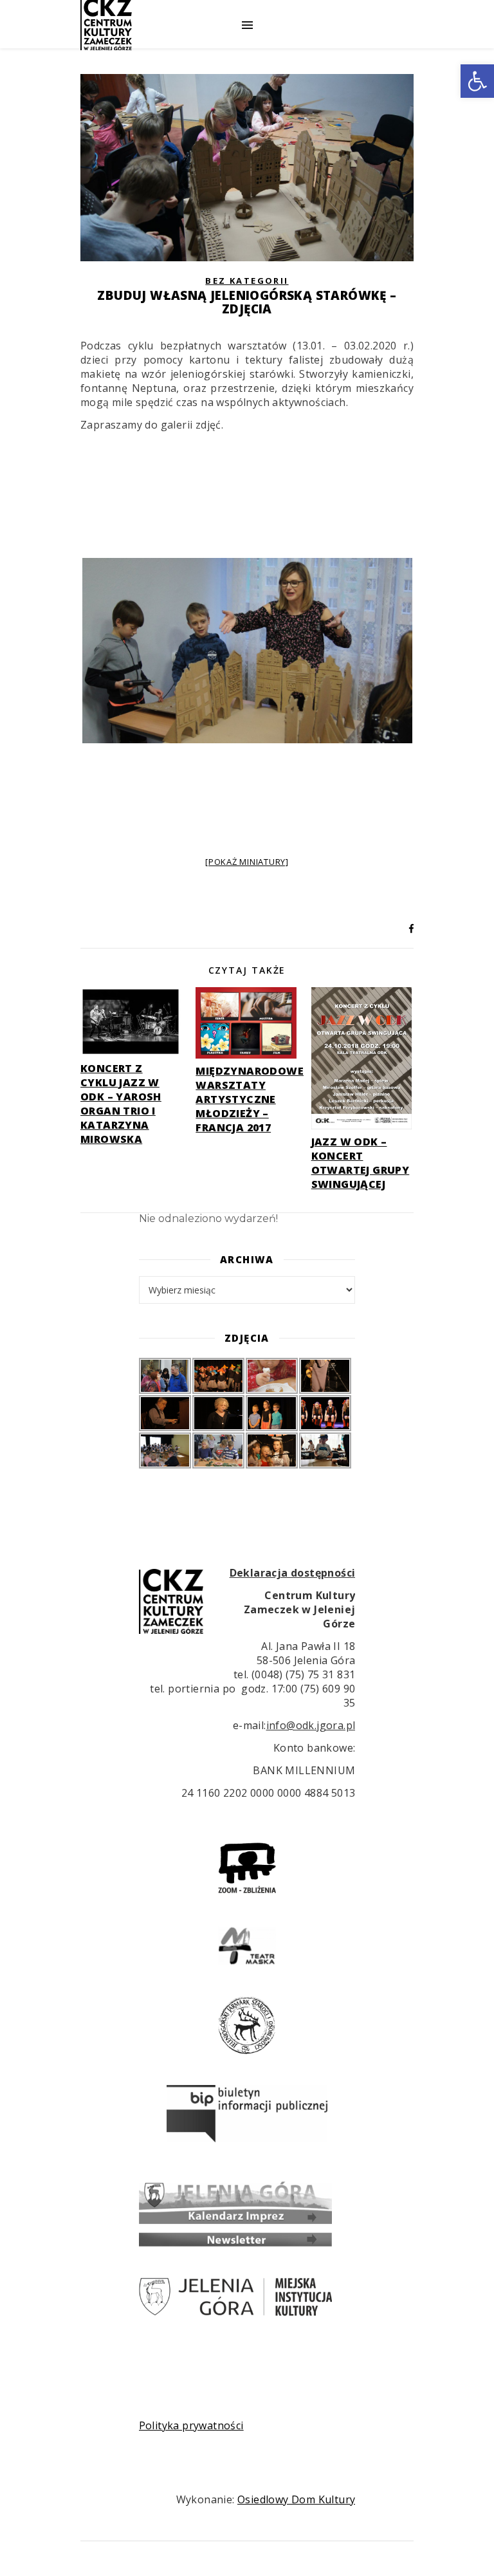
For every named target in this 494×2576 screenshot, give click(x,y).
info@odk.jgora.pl (311, 1725)
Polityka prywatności (191, 2425)
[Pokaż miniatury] (247, 862)
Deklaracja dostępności (293, 1573)
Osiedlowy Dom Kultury (296, 2499)
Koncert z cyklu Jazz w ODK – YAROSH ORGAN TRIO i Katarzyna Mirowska (121, 1104)
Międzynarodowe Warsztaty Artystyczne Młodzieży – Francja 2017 (250, 1099)
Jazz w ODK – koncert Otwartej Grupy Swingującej (361, 1163)
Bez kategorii (247, 281)
